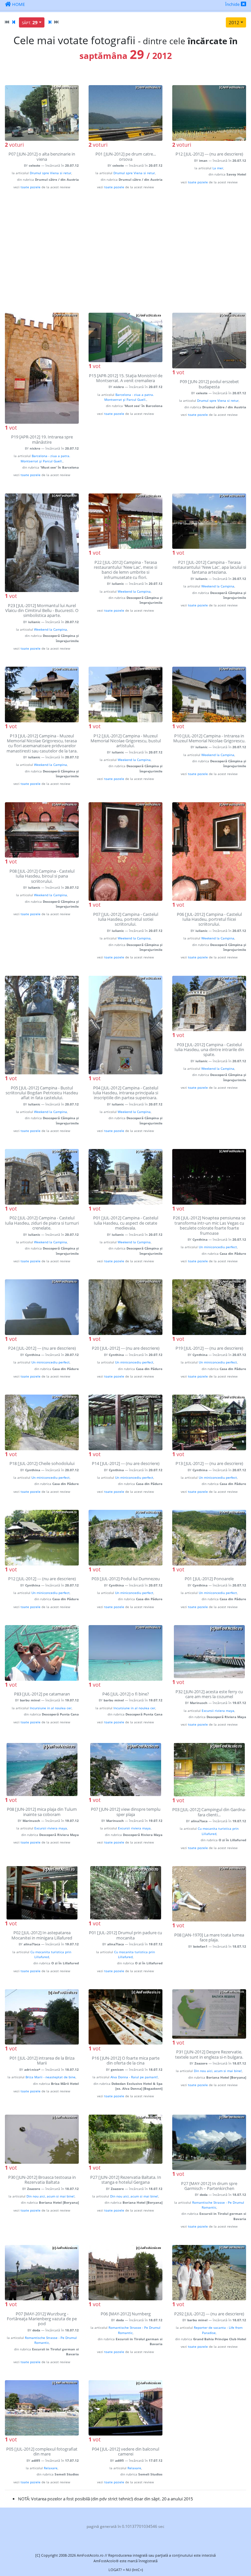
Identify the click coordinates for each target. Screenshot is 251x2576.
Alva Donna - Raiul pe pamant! (134, 2077)
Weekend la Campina (50, 629)
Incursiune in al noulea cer (51, 1708)
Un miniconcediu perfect (218, 1247)
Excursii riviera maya (218, 1711)
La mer (218, 168)
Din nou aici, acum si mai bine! (218, 2071)
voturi (14, 145)
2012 (234, 22)
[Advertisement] (125, 251)
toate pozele (31, 187)
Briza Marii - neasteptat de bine (50, 2077)
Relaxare (51, 2468)
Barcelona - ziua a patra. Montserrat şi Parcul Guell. (45, 458)
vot (11, 428)
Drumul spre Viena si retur (50, 173)
